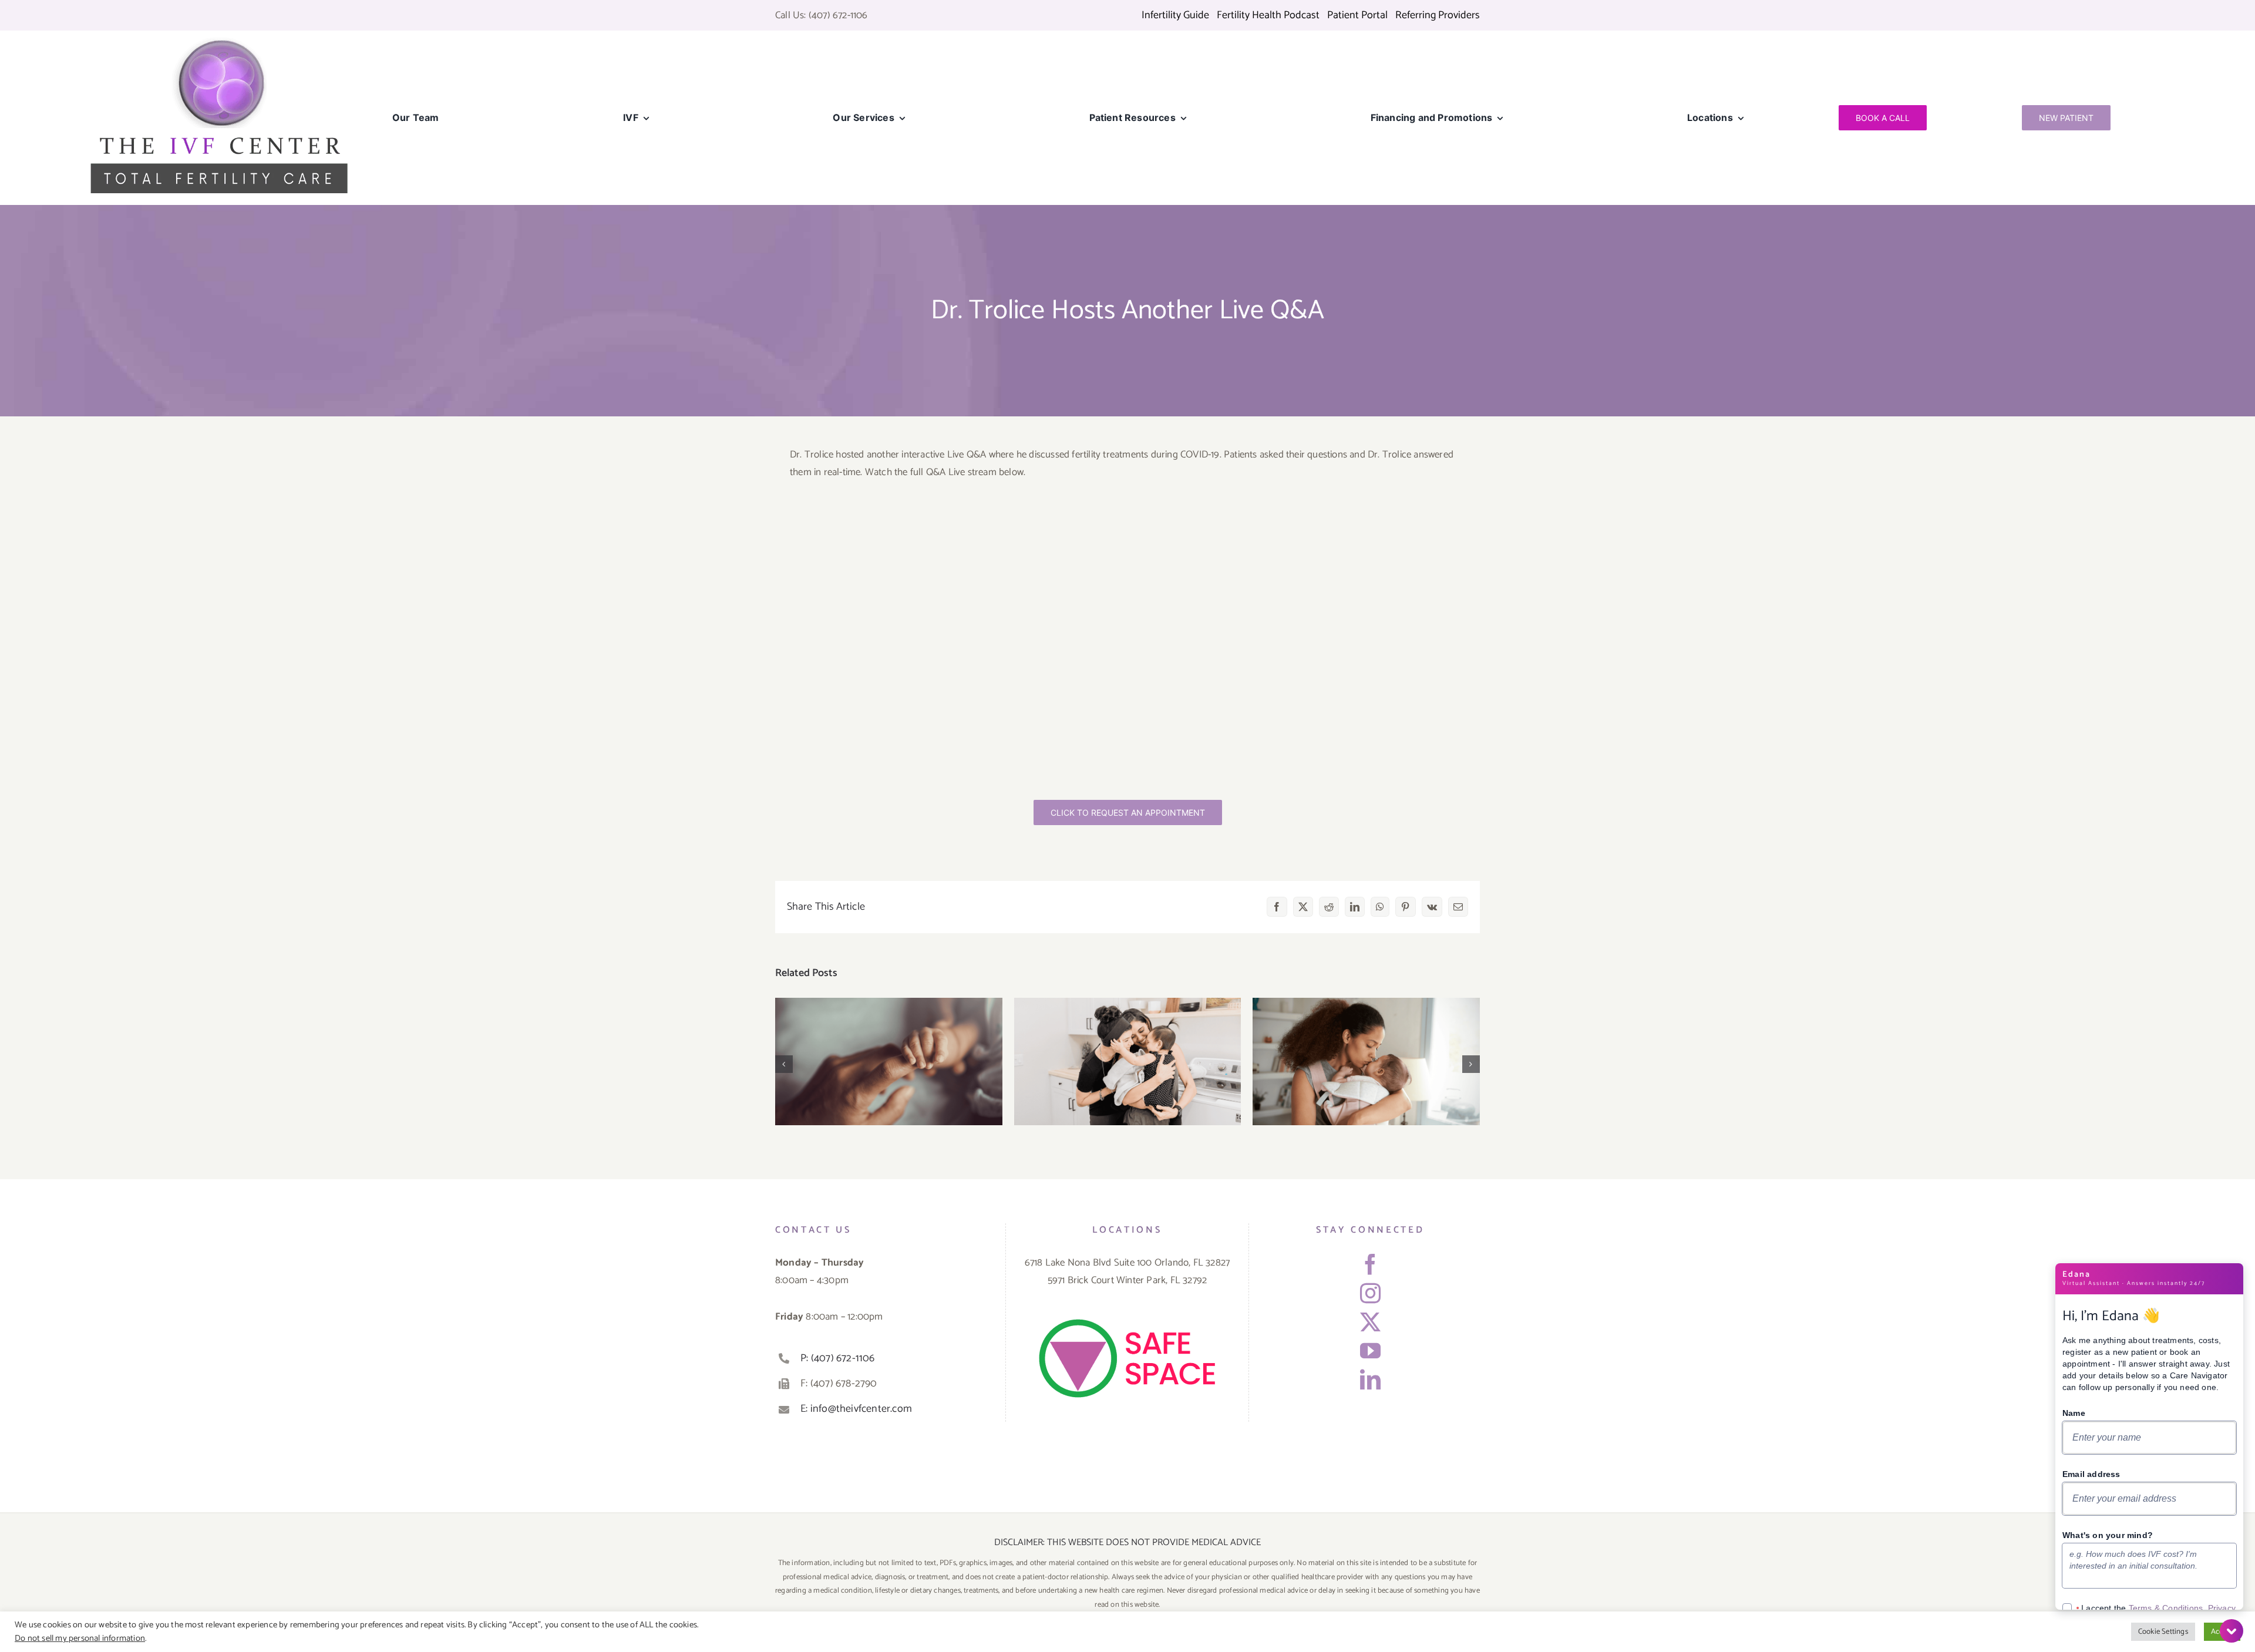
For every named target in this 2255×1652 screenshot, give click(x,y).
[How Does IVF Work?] (889, 1061)
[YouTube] (1370, 1350)
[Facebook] (1370, 1264)
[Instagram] (1370, 1293)
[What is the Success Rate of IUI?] (1366, 1061)
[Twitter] (1370, 1322)
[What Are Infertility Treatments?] (1128, 1061)
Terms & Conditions (2166, 1608)
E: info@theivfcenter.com (856, 1409)
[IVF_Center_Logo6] (219, 41)
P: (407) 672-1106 (837, 1358)
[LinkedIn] (1370, 1379)
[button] (784, 1064)
